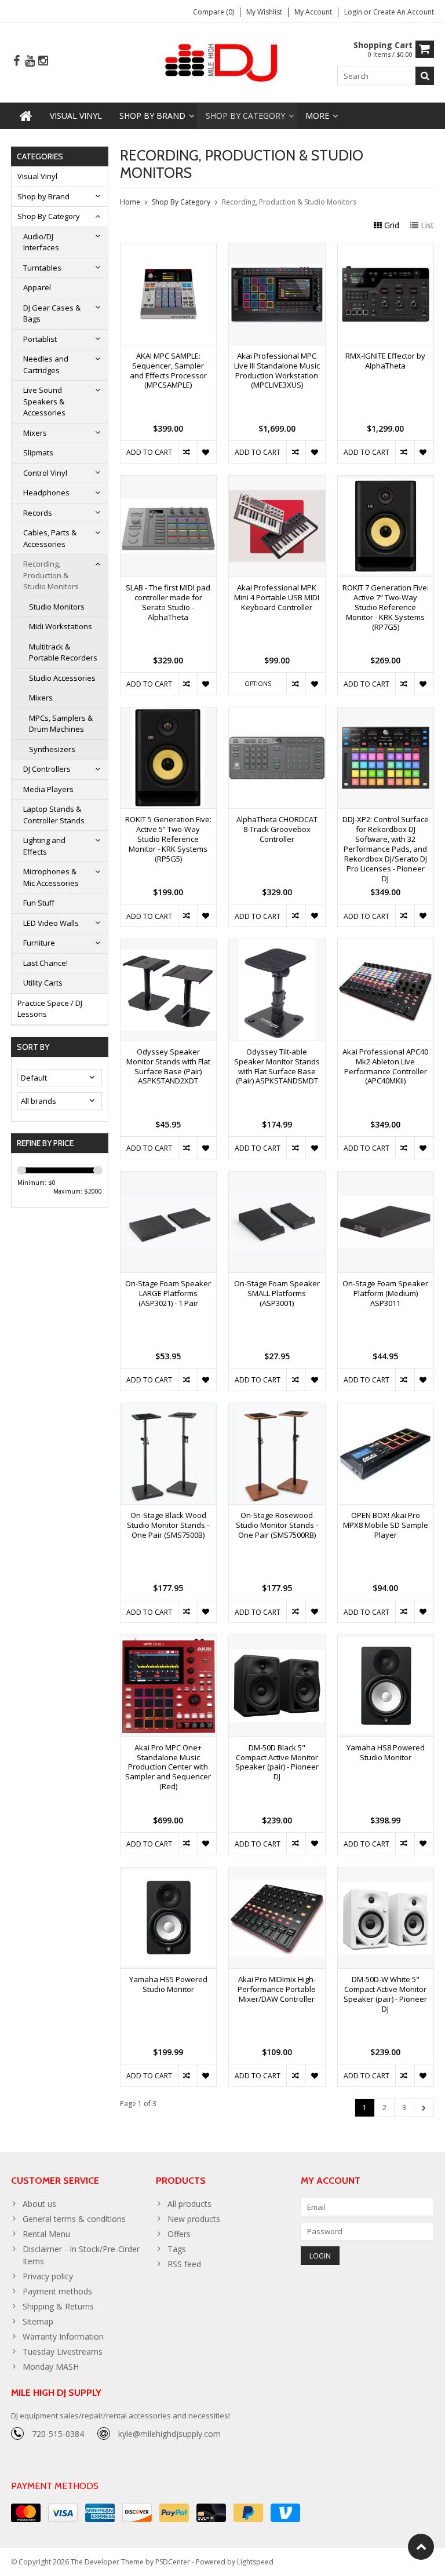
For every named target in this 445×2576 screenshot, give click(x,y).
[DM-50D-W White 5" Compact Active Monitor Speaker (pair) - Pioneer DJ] (386, 1873)
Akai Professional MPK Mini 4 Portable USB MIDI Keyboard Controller (277, 598)
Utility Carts (43, 983)
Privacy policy (48, 2276)
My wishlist (264, 12)
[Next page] (424, 2108)
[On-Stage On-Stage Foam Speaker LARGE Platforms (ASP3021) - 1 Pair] (169, 1178)
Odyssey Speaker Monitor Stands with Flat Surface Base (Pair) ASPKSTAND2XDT (168, 1067)
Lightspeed (255, 2562)
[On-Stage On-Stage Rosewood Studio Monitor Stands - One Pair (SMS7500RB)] (277, 1409)
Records (38, 513)
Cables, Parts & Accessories (50, 538)
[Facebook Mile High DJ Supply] (16, 61)
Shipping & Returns (58, 2306)
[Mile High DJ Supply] (223, 62)
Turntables (42, 268)
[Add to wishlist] (207, 452)
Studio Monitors (57, 607)
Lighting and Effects (44, 846)
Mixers (35, 433)
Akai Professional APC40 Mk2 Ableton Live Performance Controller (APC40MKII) (385, 1067)
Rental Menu (46, 2234)
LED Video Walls (51, 923)
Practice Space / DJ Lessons (50, 1009)
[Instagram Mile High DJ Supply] (43, 61)
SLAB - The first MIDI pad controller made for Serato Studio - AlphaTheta (168, 603)
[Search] (425, 76)
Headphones (46, 492)
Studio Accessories (62, 678)
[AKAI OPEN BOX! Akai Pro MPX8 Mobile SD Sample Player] (386, 1409)
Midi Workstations (61, 626)
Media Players (48, 789)
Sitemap (38, 2321)
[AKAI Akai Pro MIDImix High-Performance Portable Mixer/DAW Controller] (277, 1873)
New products (194, 2219)
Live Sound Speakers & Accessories (44, 401)
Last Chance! (45, 963)
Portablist (40, 339)
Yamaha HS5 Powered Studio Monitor (168, 1984)
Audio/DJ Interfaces (41, 242)
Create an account (404, 12)
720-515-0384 (58, 2434)
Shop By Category (245, 116)
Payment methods (57, 2291)
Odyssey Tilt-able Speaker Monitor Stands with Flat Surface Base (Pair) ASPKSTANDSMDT (277, 1067)
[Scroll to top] (421, 2547)
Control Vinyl (45, 473)
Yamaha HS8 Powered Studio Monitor (386, 1753)
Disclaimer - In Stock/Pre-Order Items (81, 2255)
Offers (179, 2234)
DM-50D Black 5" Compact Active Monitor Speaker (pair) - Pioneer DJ (277, 1763)
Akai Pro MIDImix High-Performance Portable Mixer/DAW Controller (277, 1989)
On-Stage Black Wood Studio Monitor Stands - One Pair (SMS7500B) (168, 1525)
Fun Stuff (39, 903)
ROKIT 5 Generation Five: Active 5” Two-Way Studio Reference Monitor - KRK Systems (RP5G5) (168, 839)
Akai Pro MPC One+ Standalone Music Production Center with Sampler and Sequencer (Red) (168, 1767)
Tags (177, 2249)
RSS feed (184, 2264)
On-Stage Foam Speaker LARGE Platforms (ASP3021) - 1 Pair (168, 1294)
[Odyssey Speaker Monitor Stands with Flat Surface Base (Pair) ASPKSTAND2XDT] (169, 945)
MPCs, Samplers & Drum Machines (61, 724)
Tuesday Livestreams (63, 2351)
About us (39, 2204)
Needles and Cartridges (46, 364)
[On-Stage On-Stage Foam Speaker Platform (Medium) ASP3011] (386, 1178)
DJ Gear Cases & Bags (52, 313)
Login (354, 12)
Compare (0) (214, 12)
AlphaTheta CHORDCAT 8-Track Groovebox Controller (277, 829)
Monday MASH (51, 2367)
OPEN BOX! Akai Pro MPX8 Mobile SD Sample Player (386, 1525)
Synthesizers (52, 749)
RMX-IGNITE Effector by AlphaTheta (385, 361)
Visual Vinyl (76, 116)
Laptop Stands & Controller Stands (54, 815)
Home (130, 202)
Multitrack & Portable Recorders (63, 652)
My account (313, 12)
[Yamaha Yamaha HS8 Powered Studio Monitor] (386, 1641)
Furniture (39, 943)
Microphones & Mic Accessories (51, 877)
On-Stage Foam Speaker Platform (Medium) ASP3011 (385, 1294)
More (317, 116)
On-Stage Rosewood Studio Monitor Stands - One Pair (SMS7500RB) (277, 1525)
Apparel (37, 287)
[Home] (26, 116)
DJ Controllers (47, 769)
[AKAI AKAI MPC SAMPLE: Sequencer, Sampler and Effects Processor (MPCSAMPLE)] (169, 249)
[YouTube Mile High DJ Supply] (30, 61)
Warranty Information (63, 2336)
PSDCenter (173, 2562)
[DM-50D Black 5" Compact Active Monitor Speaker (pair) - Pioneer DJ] (277, 1641)
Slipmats (38, 453)
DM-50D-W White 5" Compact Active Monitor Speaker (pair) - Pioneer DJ (385, 1994)
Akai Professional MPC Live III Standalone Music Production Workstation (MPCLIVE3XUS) (277, 371)
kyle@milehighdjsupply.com (169, 2434)
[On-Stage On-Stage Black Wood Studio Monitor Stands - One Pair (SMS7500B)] (169, 1409)
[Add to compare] (187, 452)
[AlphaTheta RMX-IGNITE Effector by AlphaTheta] (386, 249)
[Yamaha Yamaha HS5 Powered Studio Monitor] (169, 1873)
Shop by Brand (152, 116)
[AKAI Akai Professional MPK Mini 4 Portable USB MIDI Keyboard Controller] (277, 482)
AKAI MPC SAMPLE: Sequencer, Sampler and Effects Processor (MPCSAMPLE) (168, 371)
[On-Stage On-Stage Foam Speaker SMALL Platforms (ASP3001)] (277, 1178)
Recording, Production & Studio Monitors (51, 575)
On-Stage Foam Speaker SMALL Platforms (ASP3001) (277, 1294)
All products (189, 2204)
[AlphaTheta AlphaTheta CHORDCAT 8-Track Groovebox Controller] (277, 714)
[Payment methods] (26, 2513)
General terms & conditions (74, 2219)
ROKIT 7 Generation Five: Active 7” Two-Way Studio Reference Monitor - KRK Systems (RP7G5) (386, 607)
